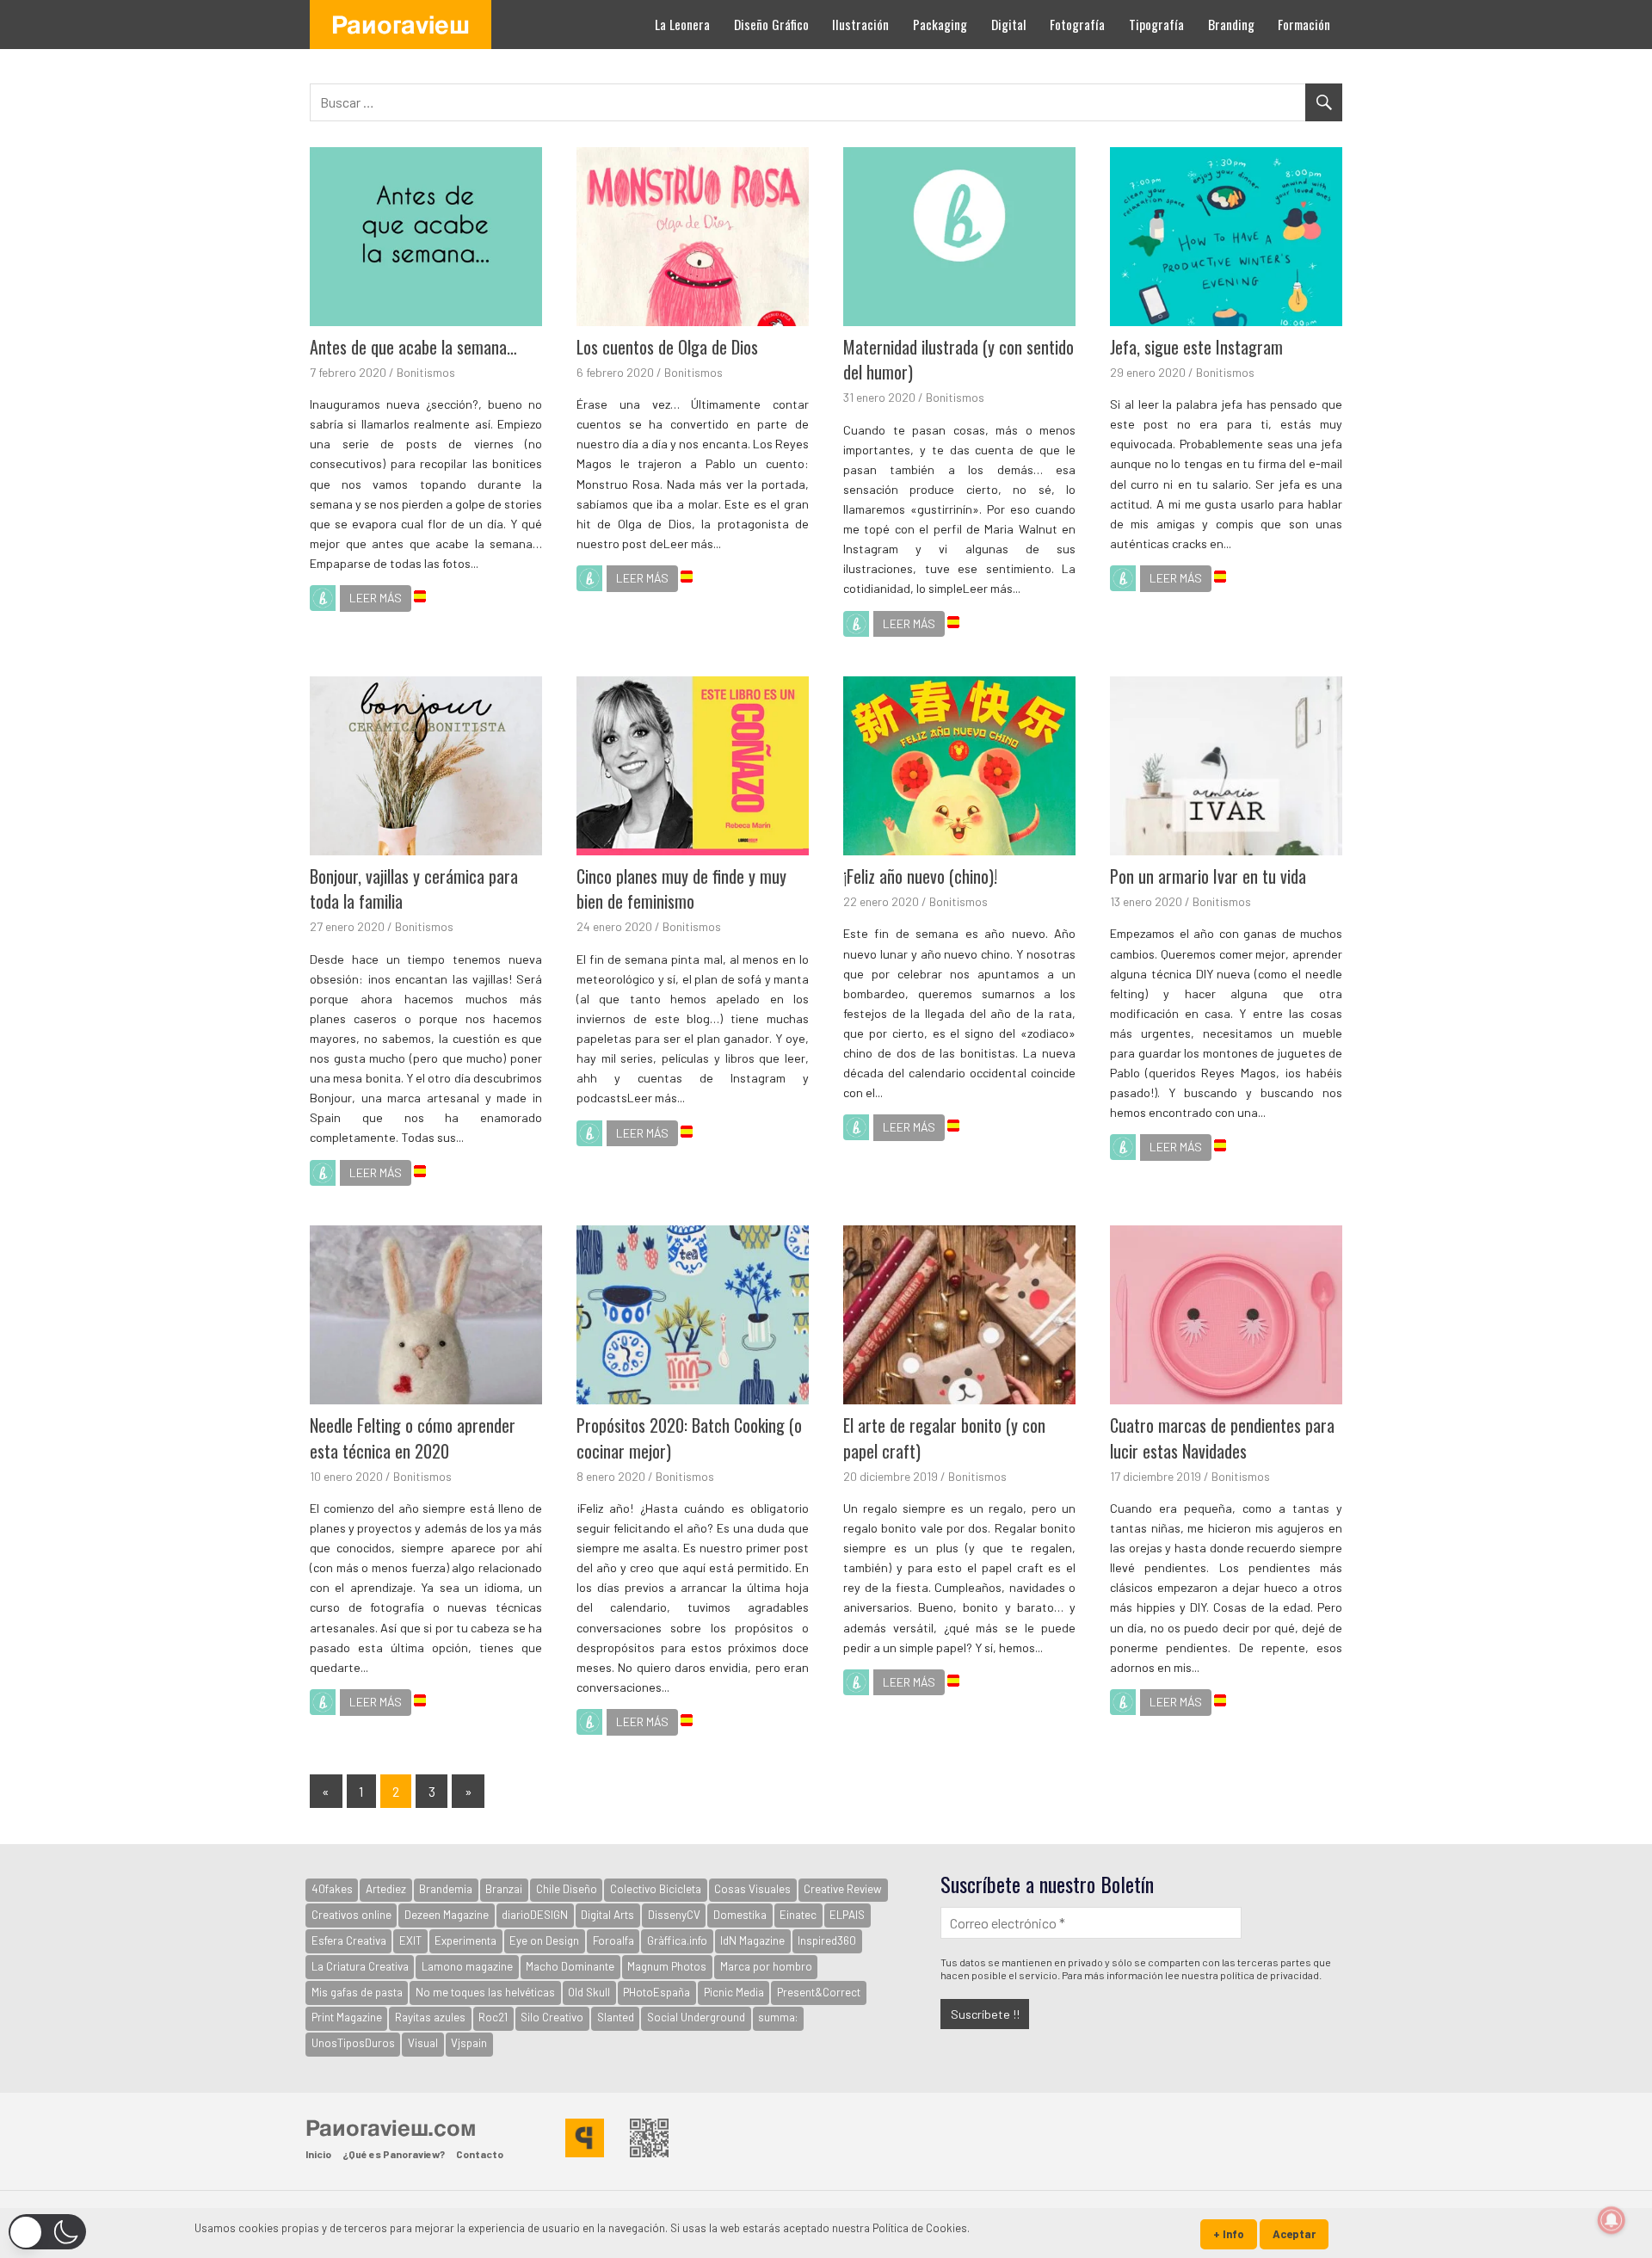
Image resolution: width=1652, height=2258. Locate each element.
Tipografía (1156, 24)
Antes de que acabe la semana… (413, 347)
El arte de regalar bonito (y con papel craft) (944, 1438)
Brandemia (446, 1889)
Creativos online (351, 1915)
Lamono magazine (467, 1966)
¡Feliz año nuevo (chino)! (920, 876)
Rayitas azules (430, 2017)
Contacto (480, 2154)
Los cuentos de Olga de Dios (667, 347)
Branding (1231, 24)
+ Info (1229, 2234)
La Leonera (682, 24)
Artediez (386, 1889)
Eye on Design (544, 1940)
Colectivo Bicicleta (656, 1889)
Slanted (616, 2017)
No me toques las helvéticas (485, 1992)
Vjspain (469, 2043)
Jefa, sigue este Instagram (1196, 347)
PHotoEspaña (656, 1992)
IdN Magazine (752, 1940)
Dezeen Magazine (447, 1915)
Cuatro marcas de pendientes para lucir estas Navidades (1222, 1438)
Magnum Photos (667, 1966)
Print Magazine (347, 2017)
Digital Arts (607, 1915)
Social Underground (696, 2017)
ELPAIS (847, 1915)
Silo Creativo (552, 2017)
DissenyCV (674, 1915)
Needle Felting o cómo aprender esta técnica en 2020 (413, 1438)
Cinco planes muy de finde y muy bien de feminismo (681, 889)
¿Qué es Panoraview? (394, 2154)
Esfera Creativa (349, 1940)
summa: (778, 2017)
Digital (1009, 24)
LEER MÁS (376, 598)
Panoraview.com (391, 2127)
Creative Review (843, 1889)
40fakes (332, 1889)
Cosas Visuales (752, 1889)
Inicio (318, 2154)
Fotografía (1077, 24)
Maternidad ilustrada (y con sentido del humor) (959, 360)
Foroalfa (613, 1940)
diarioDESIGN (535, 1915)
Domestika (740, 1915)
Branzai (504, 1889)
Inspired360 (827, 1940)
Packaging (940, 24)
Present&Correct (819, 1992)
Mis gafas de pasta (357, 1992)
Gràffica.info (677, 1940)
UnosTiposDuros (353, 2043)
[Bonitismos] (323, 601)
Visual (423, 2043)
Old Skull (589, 1992)
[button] (47, 2232)
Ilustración (860, 24)
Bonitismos (426, 372)
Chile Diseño (567, 1889)
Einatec (798, 1915)
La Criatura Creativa (360, 1966)
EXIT (410, 1940)
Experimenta (465, 1940)
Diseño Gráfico (771, 24)
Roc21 (493, 2017)
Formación (1304, 24)
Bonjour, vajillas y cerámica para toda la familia (414, 889)
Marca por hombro (766, 1966)
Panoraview (401, 24)
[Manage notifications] (1612, 2220)
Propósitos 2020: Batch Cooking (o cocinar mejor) (689, 1438)
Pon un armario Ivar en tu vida (1208, 876)
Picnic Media (734, 1992)
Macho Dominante (570, 1966)
